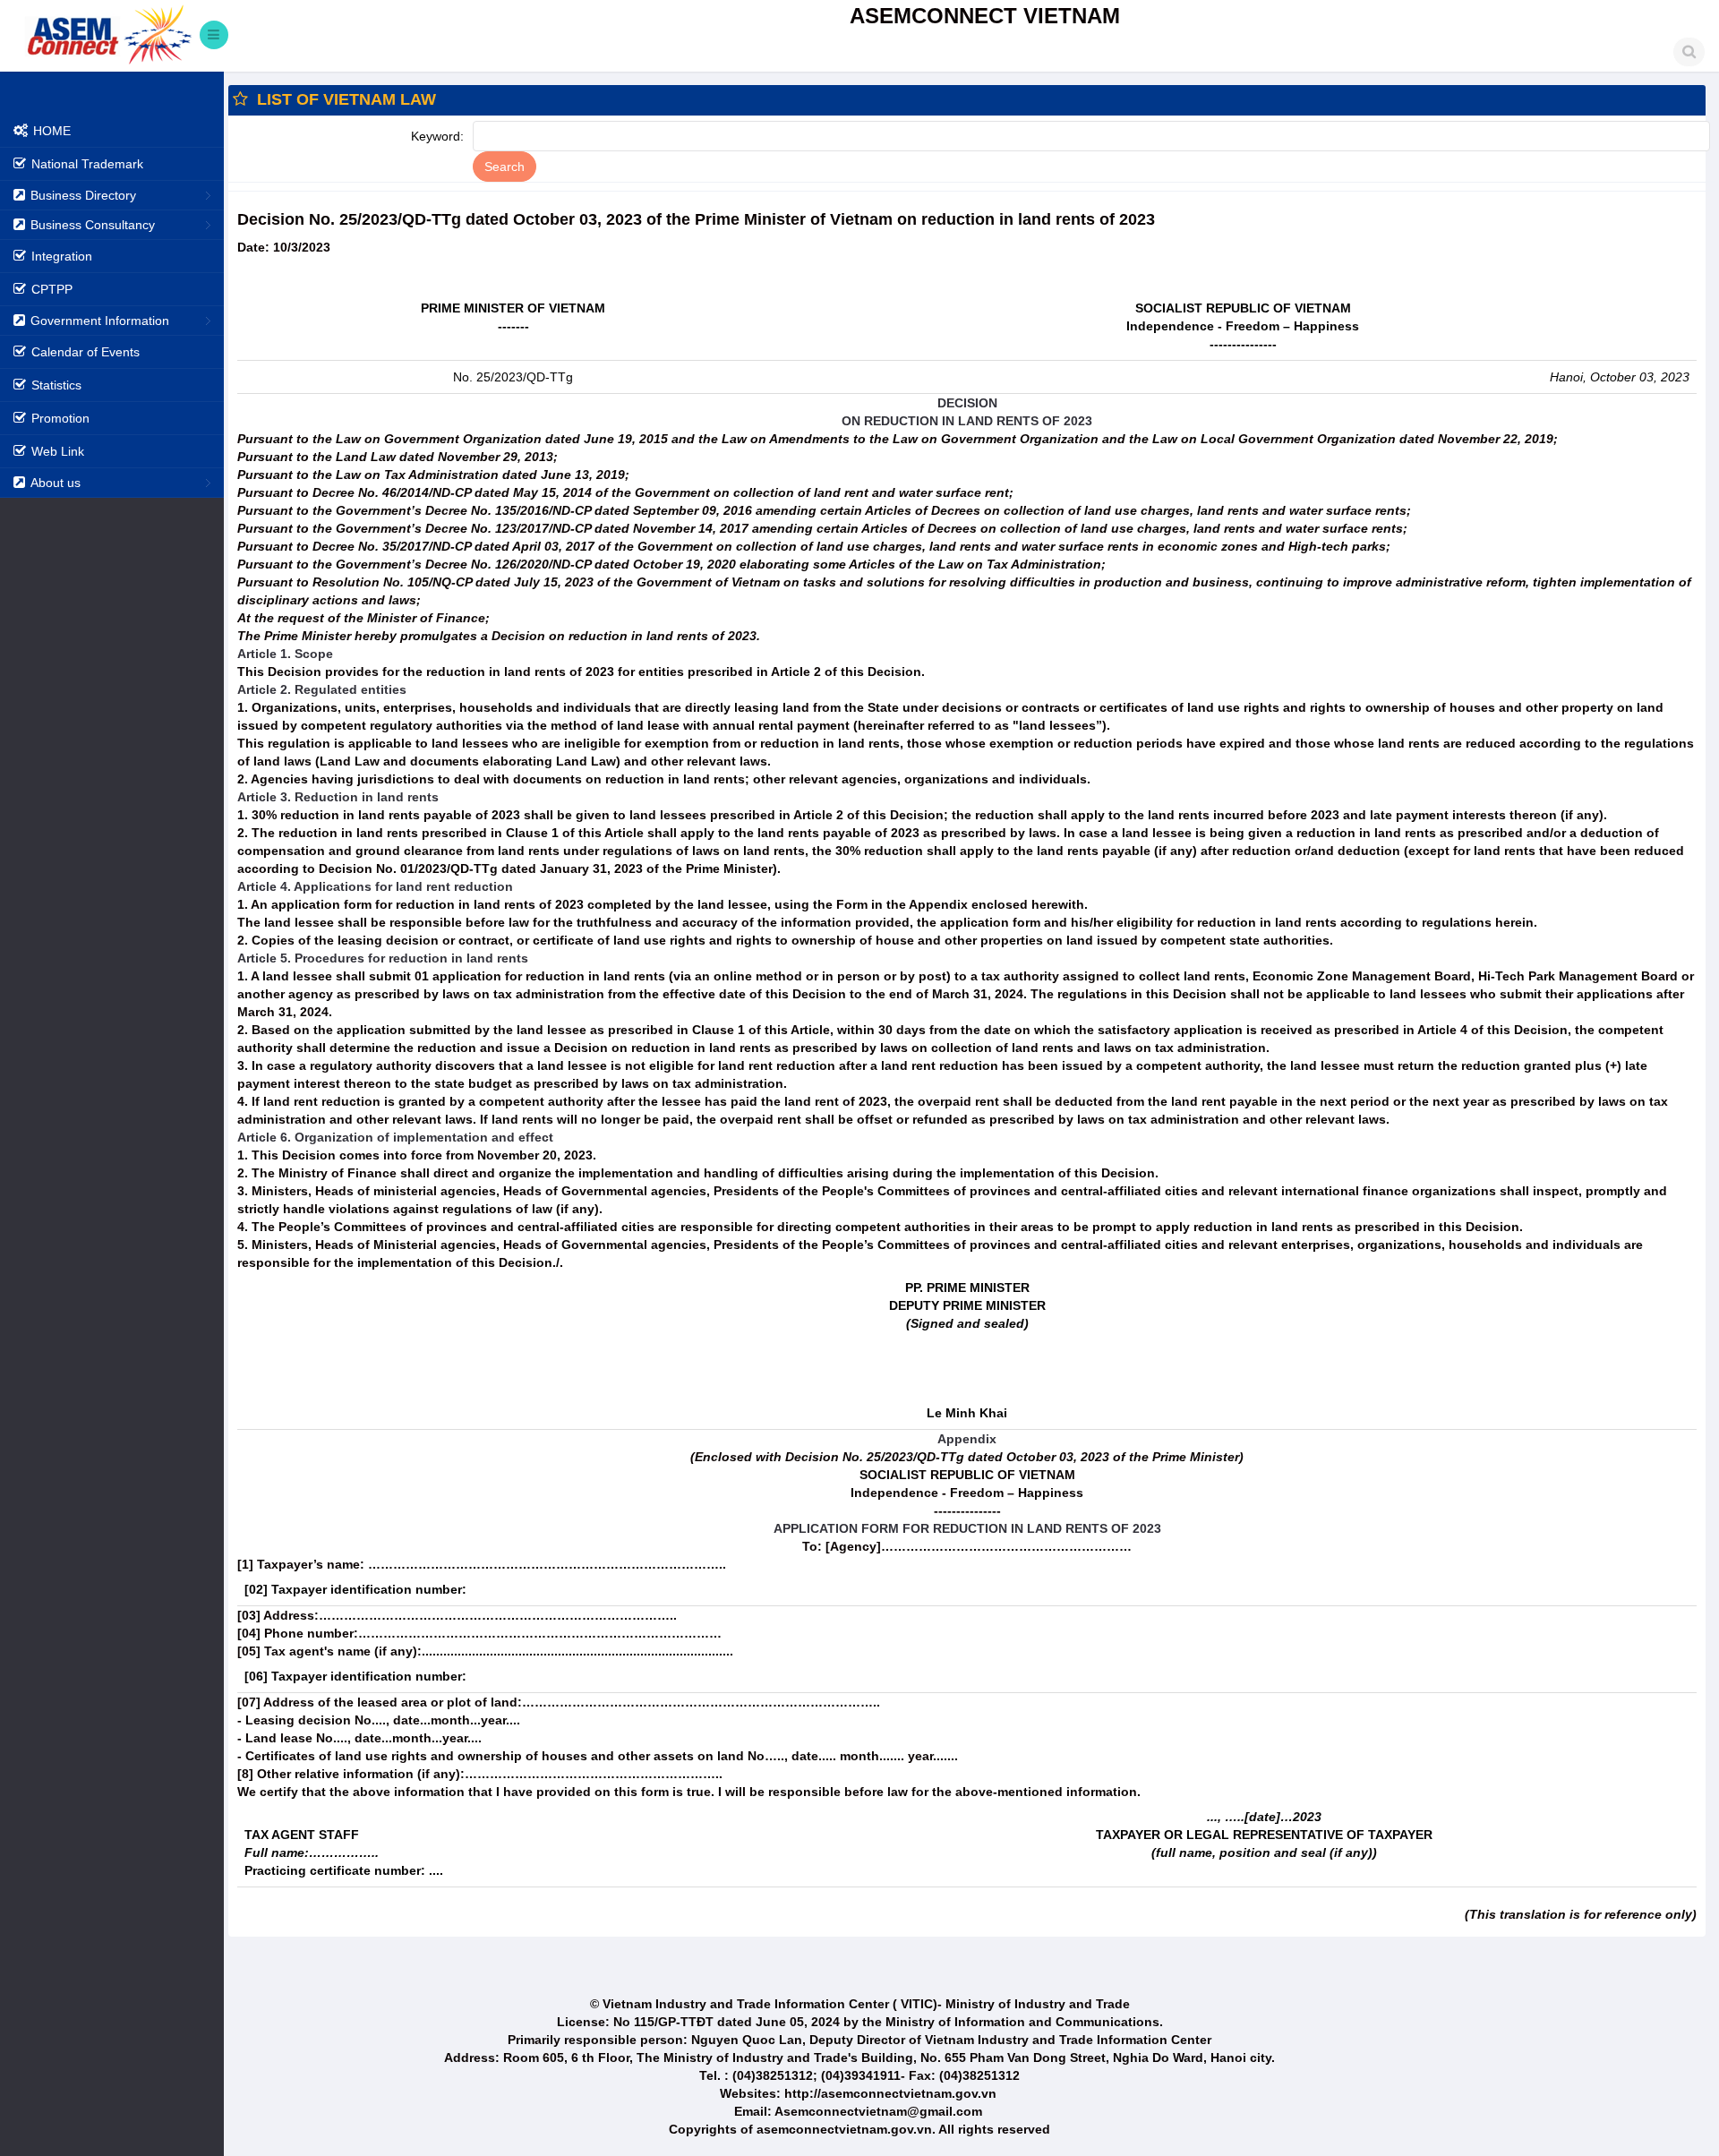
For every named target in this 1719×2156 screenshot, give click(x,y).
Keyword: (437, 136)
